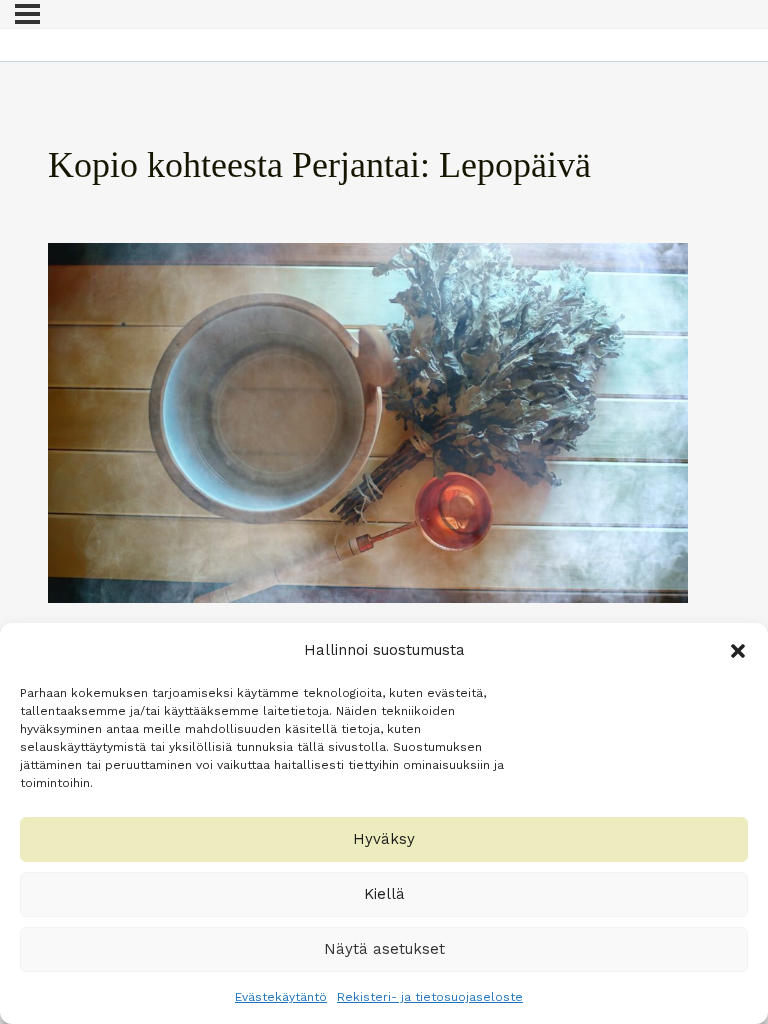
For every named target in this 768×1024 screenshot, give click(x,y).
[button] (738, 651)
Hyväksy (384, 839)
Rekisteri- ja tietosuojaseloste (430, 997)
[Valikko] (27, 14)
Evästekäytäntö (281, 997)
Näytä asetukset (384, 949)
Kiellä (384, 894)
